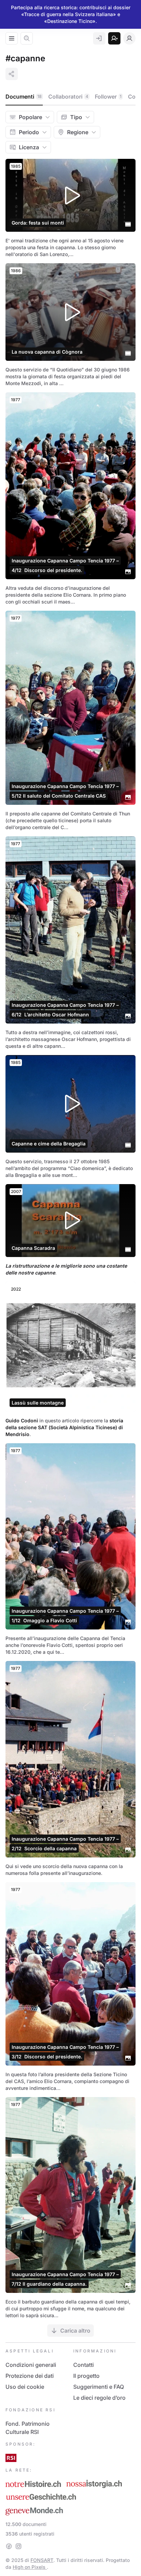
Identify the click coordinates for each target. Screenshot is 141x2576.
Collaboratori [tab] (68, 97)
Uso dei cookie (25, 2387)
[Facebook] (9, 2546)
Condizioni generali (31, 2365)
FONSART (42, 2560)
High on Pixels (30, 2567)
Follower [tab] (108, 97)
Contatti (84, 2365)
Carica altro (75, 2331)
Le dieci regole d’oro (99, 2398)
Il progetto (86, 2376)
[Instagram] (18, 2546)
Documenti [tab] (24, 97)
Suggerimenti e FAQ (99, 2387)
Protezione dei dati (30, 2376)
